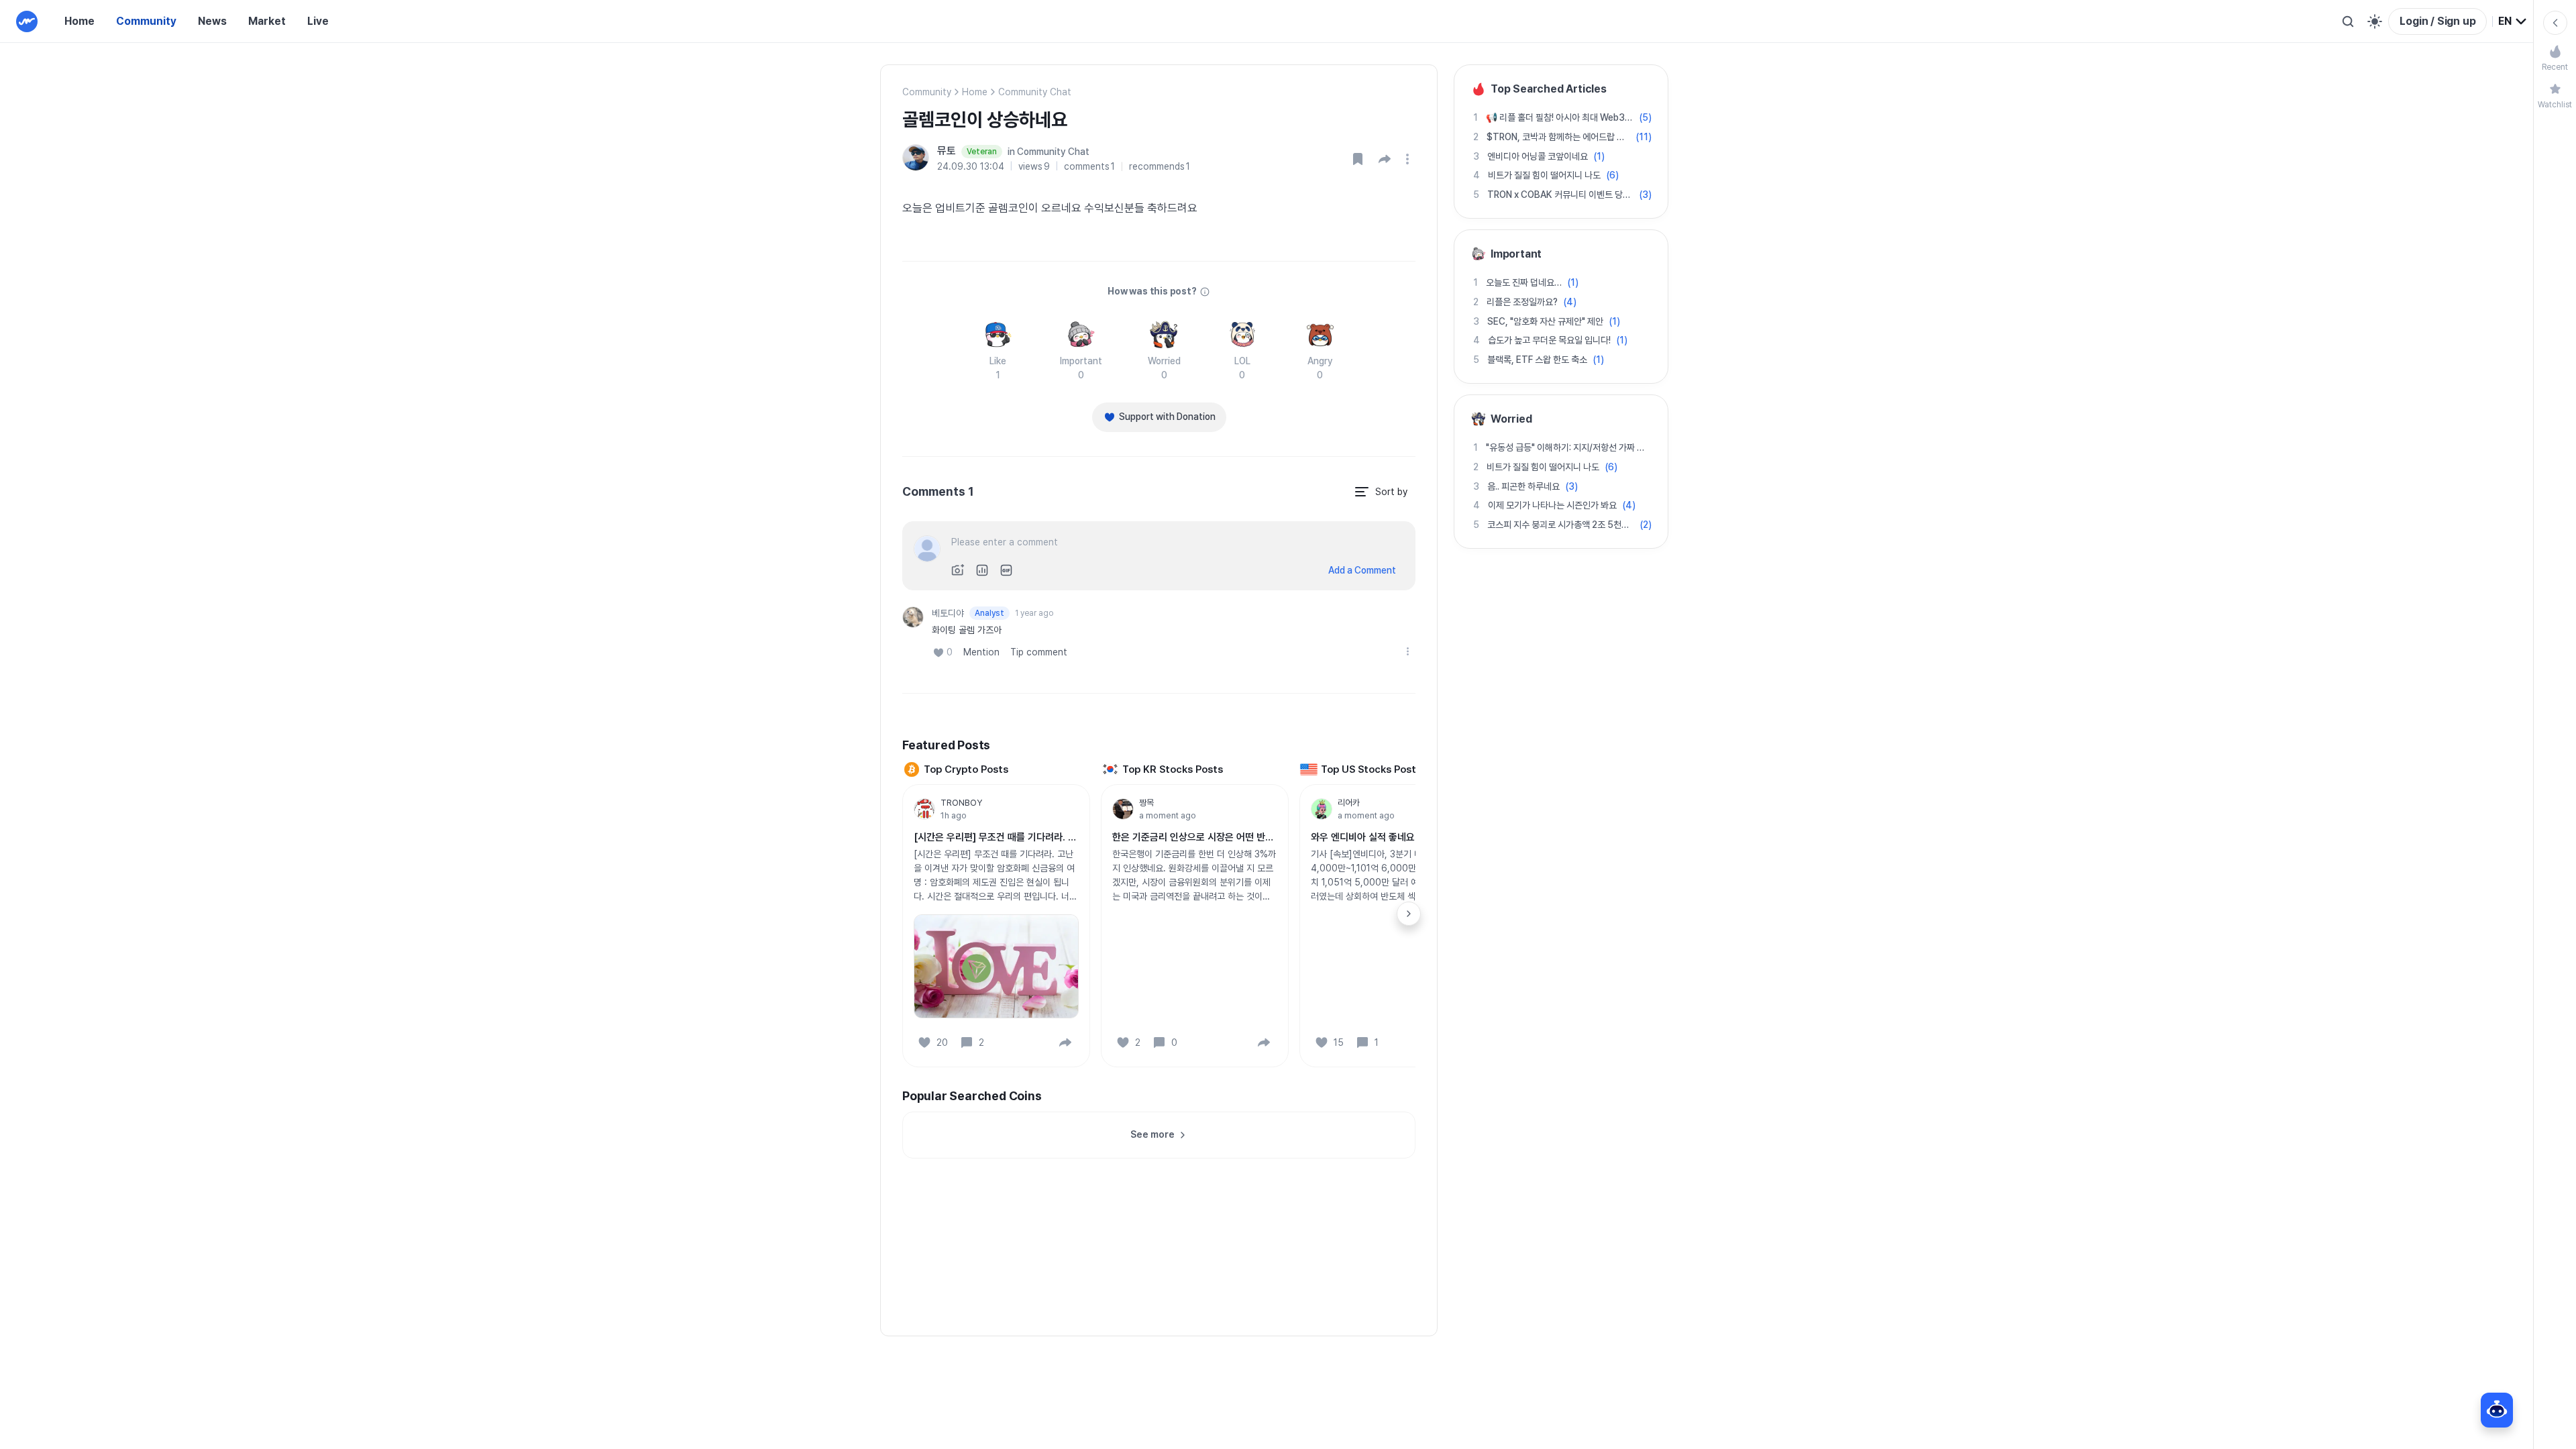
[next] (1409, 914)
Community (146, 21)
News (212, 21)
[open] (1409, 159)
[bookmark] (1358, 159)
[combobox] (2513, 21)
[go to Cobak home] (27, 21)
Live (318, 21)
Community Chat (1035, 92)
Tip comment (1039, 652)
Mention (981, 652)
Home (79, 21)
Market (267, 21)
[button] (1385, 159)
